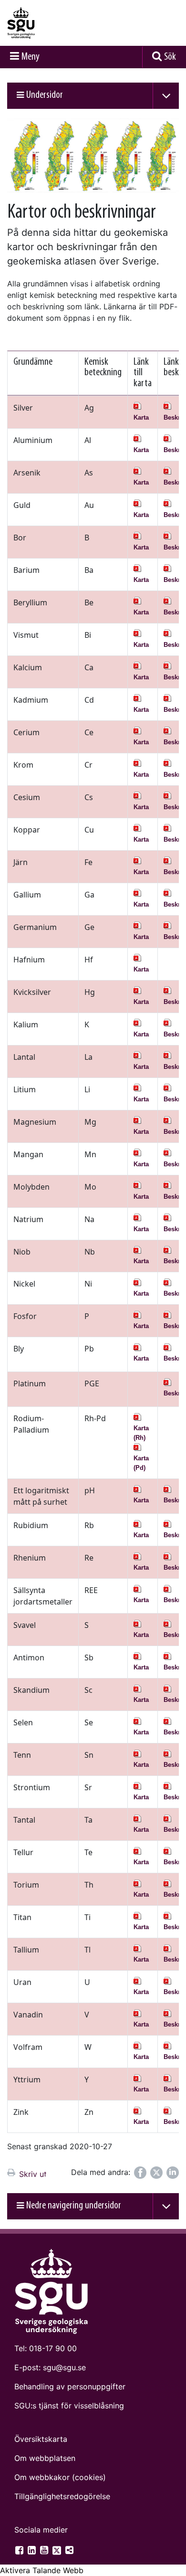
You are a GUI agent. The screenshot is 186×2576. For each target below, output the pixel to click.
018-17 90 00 (53, 2348)
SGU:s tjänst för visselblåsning (69, 2406)
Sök (170, 57)
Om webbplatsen (45, 2458)
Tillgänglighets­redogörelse (62, 2496)
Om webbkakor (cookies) (60, 2477)
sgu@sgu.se (64, 2367)
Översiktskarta (41, 2439)
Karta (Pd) (141, 1463)
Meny (31, 57)
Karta (141, 417)
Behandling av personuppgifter (70, 2386)
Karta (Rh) (141, 1433)
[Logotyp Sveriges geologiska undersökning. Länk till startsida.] (45, 23)
